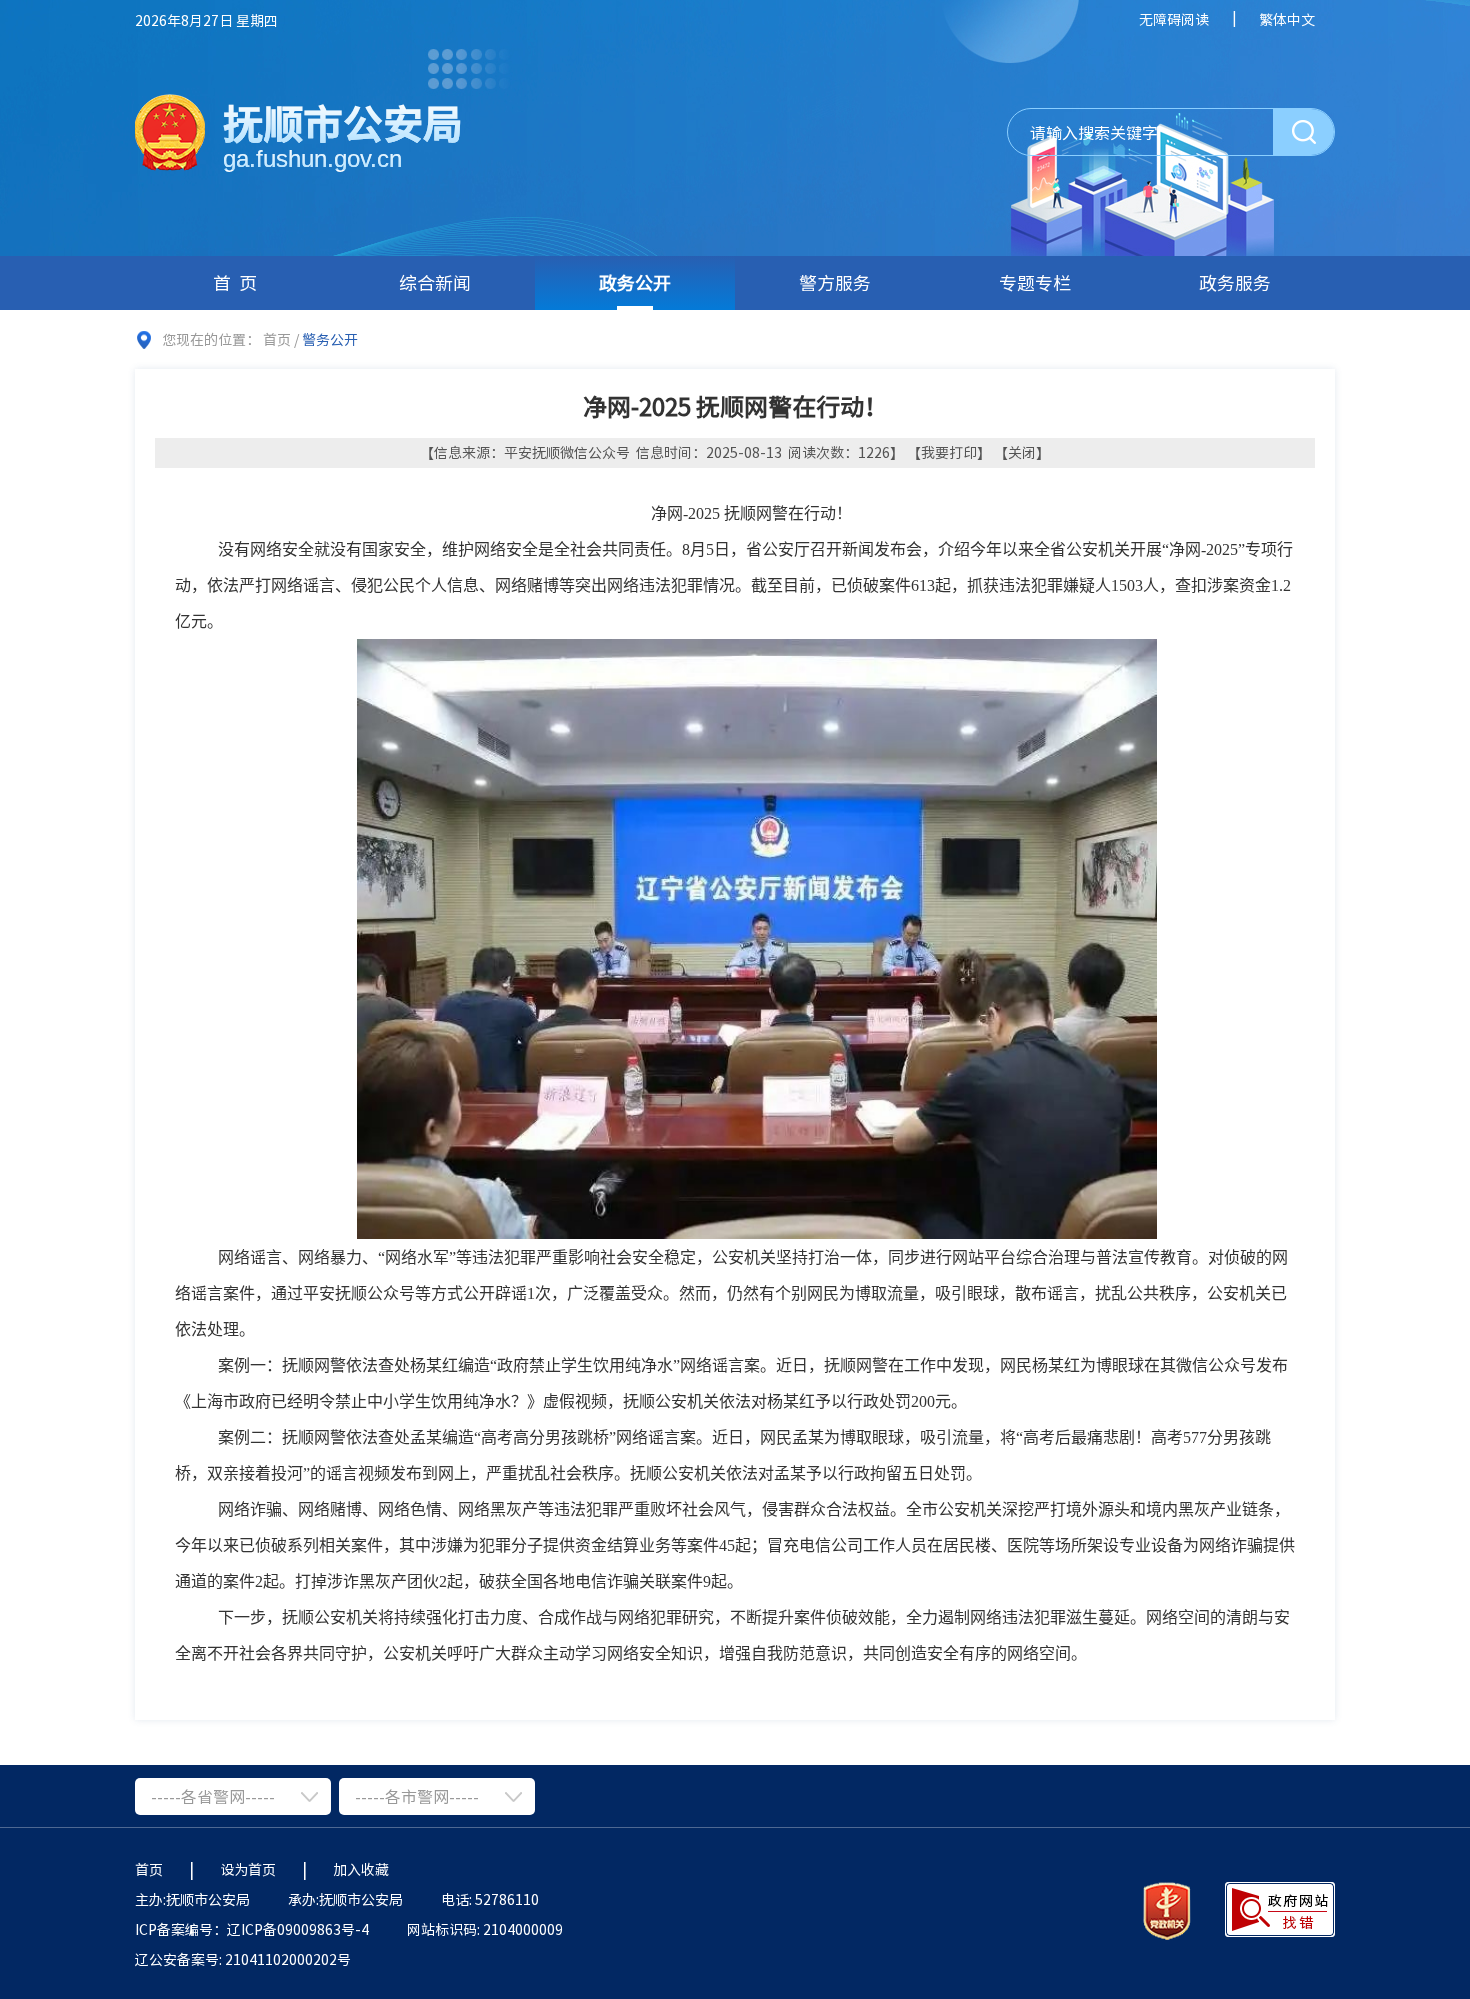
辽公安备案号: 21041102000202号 (243, 1959)
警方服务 (835, 282)
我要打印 (949, 452)
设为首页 (248, 1869)
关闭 (1022, 452)
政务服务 (1235, 282)
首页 (239, 282)
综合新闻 (435, 282)
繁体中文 (1287, 19)
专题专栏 (1035, 282)
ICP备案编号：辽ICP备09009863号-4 (252, 1929)
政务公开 (635, 282)
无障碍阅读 (1174, 19)
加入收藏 (361, 1869)
